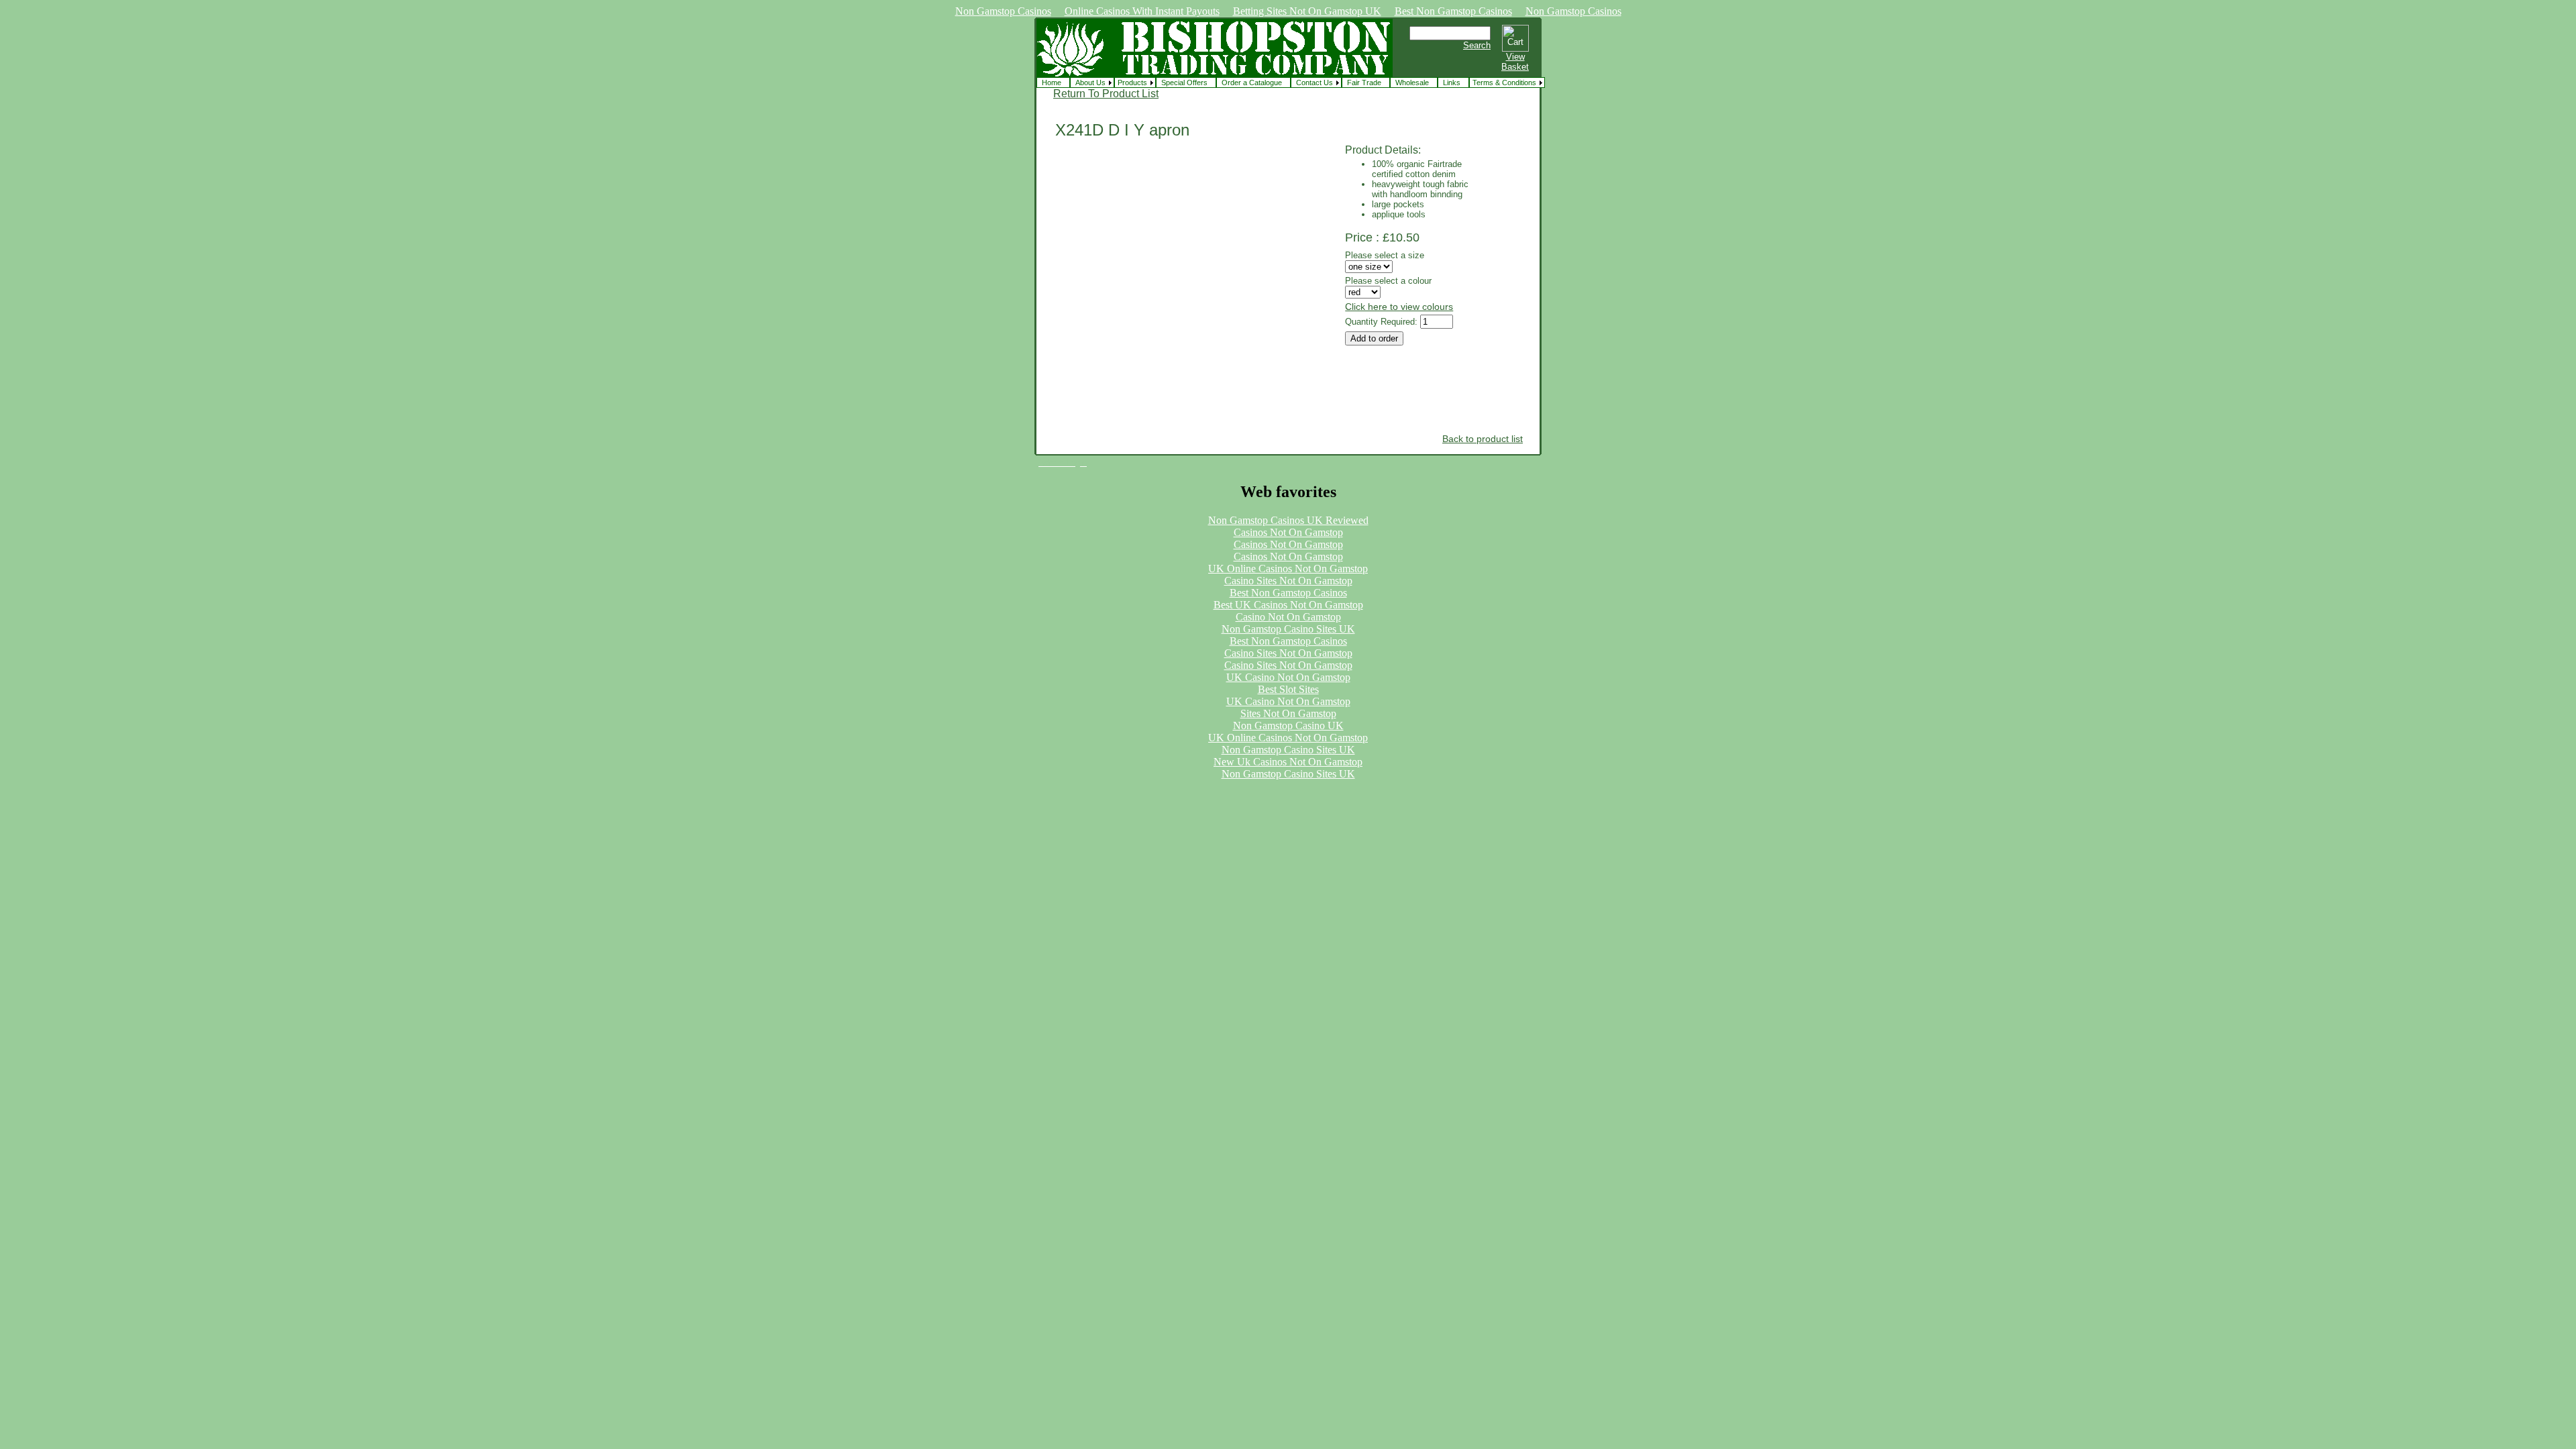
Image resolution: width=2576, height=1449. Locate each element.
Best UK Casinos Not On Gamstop (1288, 605)
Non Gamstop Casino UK (1288, 726)
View (1515, 57)
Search (1477, 45)
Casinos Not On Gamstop (1288, 532)
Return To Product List (1106, 94)
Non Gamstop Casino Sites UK (1288, 629)
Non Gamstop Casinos (1003, 11)
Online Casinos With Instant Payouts (1142, 11)
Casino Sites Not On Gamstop (1288, 581)
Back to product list (1483, 439)
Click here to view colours (1399, 307)
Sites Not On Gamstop (1288, 713)
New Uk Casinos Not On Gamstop (1288, 762)
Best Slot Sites (1288, 689)
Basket (1515, 67)
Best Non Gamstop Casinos (1453, 11)
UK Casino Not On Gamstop (1288, 677)
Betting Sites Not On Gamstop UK (1307, 11)
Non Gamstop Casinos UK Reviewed (1288, 520)
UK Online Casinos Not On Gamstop (1288, 569)
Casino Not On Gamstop (1288, 617)
